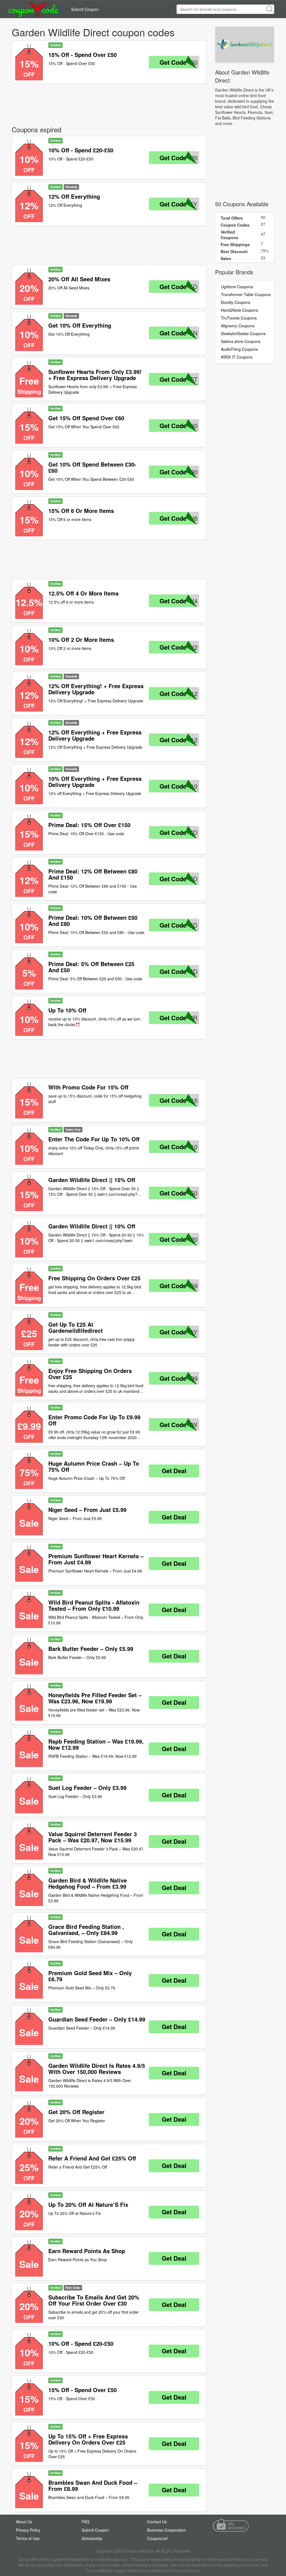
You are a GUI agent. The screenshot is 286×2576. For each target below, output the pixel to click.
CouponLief (157, 2538)
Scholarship (92, 2538)
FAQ (85, 2522)
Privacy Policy (28, 2530)
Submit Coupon (85, 9)
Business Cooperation (167, 2530)
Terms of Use (28, 2538)
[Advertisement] (109, 104)
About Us (24, 2522)
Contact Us (157, 2522)
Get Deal (174, 1471)
